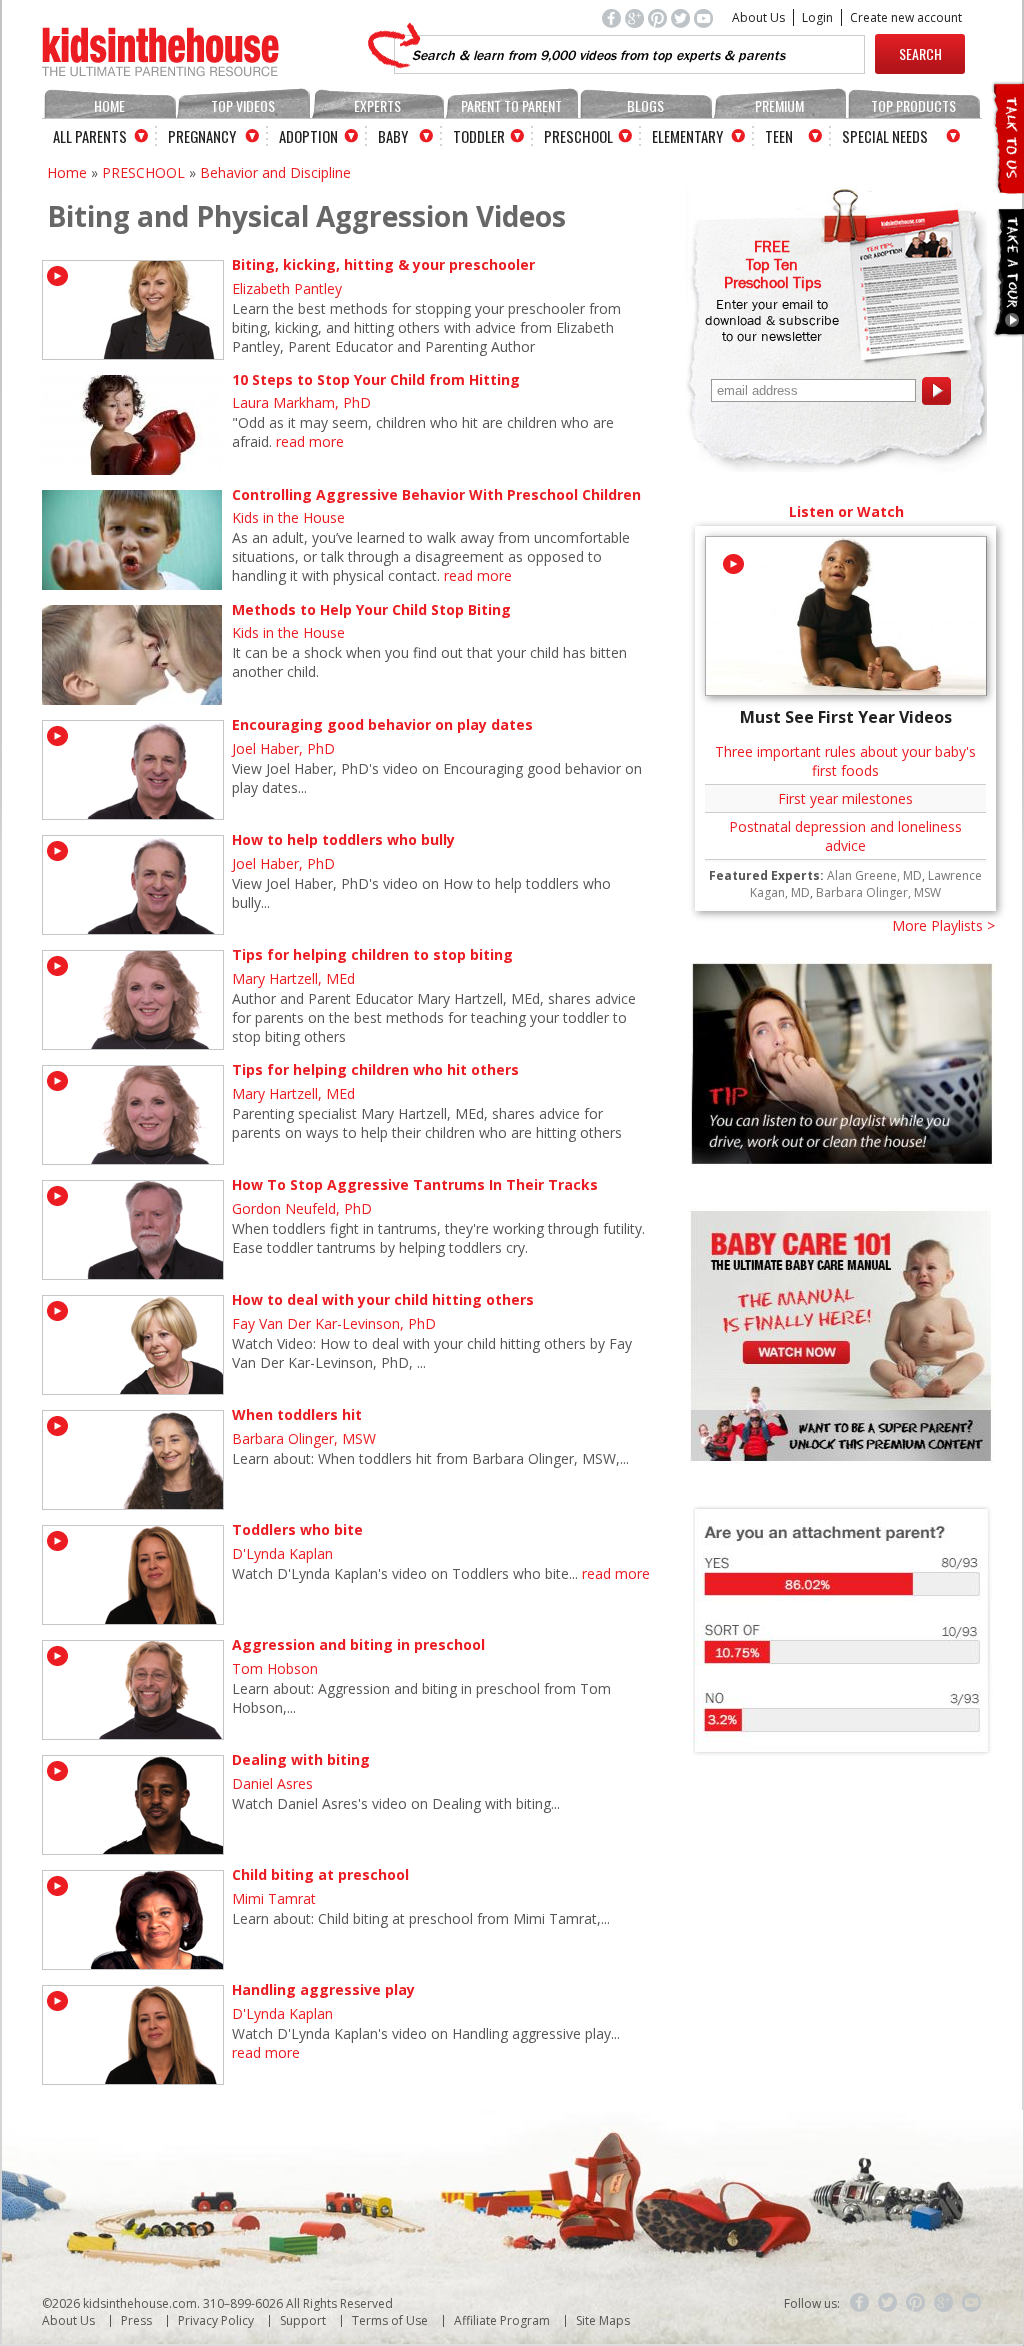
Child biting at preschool (320, 1874)
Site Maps (603, 2320)
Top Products (913, 105)
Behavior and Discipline (275, 172)
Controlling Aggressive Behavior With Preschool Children (436, 494)
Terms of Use (390, 2320)
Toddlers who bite (297, 1529)
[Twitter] (888, 2303)
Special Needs (885, 136)
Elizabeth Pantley (287, 288)
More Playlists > (943, 925)
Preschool (578, 136)
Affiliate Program (502, 2320)
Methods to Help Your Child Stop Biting (371, 609)
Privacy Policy (216, 2320)
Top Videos (243, 105)
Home (109, 105)
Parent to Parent (511, 105)
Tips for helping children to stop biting (372, 954)
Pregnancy (202, 136)
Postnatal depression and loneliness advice (845, 836)
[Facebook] (860, 2303)
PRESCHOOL (143, 172)
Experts (377, 105)
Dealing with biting (301, 1759)
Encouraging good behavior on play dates (382, 724)
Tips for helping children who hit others (375, 1069)
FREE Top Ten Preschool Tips (772, 264)
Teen (779, 136)
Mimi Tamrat (274, 1898)
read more (310, 441)
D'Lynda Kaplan (282, 1553)
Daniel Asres (272, 1783)
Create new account (906, 17)
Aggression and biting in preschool (358, 1644)
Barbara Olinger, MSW (304, 1438)
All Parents (90, 136)
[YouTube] (972, 2303)
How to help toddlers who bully (343, 839)
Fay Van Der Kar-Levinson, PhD (334, 1323)
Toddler (479, 136)
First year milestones (845, 798)
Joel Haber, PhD (283, 748)
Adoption (308, 136)
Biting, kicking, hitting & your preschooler (383, 264)
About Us (758, 17)
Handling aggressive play (323, 1989)
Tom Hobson (275, 1668)
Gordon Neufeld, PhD (302, 1208)
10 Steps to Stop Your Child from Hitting (376, 379)
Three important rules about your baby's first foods (845, 761)
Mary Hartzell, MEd (293, 978)
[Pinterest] (916, 2303)
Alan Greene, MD (874, 875)
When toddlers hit (297, 1414)
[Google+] (944, 2303)
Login (817, 17)
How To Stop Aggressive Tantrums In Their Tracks (415, 1184)
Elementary (687, 136)
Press (136, 2320)
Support (303, 2320)
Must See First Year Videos (846, 717)
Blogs (645, 105)
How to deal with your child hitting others (383, 1299)
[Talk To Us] (1007, 185)
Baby (393, 136)
